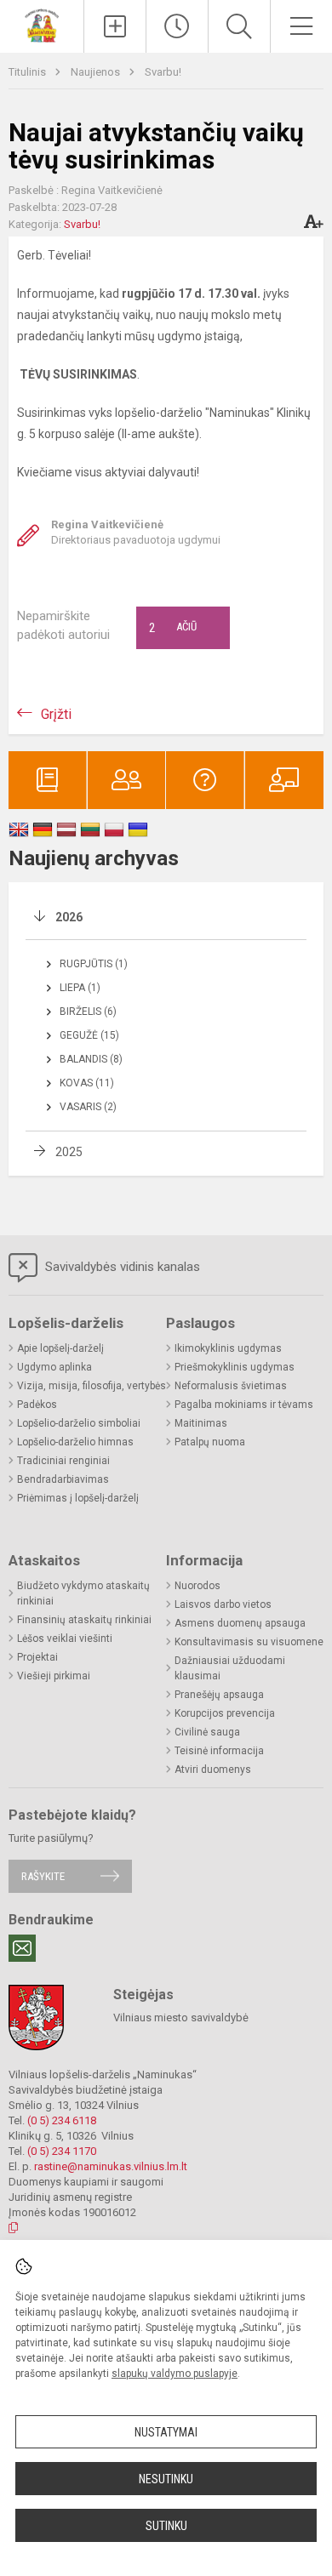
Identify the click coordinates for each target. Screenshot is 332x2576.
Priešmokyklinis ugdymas (235, 1367)
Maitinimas (201, 1423)
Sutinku (166, 2526)
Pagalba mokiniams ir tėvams (244, 1405)
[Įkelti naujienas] (115, 26)
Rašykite (43, 1876)
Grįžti (56, 714)
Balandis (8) (91, 1059)
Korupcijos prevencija (225, 1713)
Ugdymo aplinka (54, 1367)
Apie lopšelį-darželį (60, 1348)
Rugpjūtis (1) (94, 964)
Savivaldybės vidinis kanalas (121, 1267)
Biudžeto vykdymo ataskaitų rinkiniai (83, 1593)
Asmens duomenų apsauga (240, 1623)
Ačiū (173, 628)
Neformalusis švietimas (231, 1386)
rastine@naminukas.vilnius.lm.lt (111, 2166)
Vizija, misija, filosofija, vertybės (92, 1386)
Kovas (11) (87, 1083)
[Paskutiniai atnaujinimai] (177, 26)
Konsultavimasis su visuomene (249, 1642)
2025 (69, 1152)
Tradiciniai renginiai (63, 1461)
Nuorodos (197, 1586)
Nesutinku (166, 2479)
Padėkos (37, 1405)
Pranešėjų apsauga (219, 1695)
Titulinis (29, 72)
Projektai (37, 1657)
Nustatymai (166, 2432)
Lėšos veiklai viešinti (65, 1638)
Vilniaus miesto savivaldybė (181, 2017)
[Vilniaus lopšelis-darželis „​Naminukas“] (42, 24)
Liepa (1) (80, 988)
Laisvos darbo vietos (223, 1604)
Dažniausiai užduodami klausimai (230, 1668)
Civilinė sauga (207, 1732)
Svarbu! (163, 72)
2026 (69, 917)
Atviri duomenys (213, 1770)
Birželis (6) (88, 1012)
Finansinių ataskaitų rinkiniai (84, 1620)
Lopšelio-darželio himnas (75, 1442)
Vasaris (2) (88, 1107)
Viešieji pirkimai (54, 1676)
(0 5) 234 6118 (62, 2120)
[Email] (22, 1948)
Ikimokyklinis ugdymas (228, 1348)
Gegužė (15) (89, 1035)
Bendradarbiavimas (63, 1479)
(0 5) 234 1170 (62, 2151)
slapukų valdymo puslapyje (175, 2374)
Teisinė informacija (219, 1751)
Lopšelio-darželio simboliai (79, 1423)
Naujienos (97, 72)
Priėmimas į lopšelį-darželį (78, 1498)
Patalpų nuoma (210, 1442)
